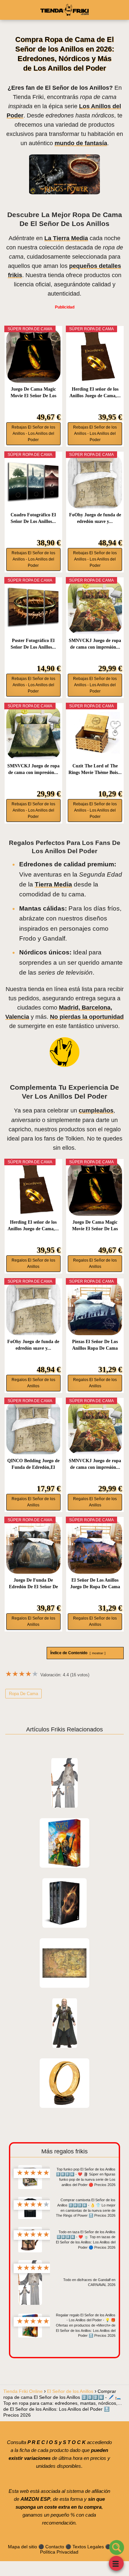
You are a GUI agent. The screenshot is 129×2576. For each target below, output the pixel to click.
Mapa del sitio (22, 2547)
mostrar (98, 1653)
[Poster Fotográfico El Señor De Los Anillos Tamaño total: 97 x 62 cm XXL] (33, 607)
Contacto (55, 2547)
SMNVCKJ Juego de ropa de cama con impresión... (95, 644)
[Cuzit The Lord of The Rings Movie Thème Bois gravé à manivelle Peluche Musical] (95, 733)
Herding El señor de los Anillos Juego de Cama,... (95, 392)
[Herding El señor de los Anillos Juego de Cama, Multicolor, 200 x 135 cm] (95, 356)
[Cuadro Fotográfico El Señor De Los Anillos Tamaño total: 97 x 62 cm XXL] (33, 481)
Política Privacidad (59, 2552)
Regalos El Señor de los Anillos (33, 1263)
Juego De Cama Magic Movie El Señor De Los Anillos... (33, 393)
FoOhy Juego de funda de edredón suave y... (95, 518)
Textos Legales (88, 2547)
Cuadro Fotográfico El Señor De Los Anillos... (33, 518)
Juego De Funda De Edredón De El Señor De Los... (33, 1584)
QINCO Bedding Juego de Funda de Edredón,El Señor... (33, 1465)
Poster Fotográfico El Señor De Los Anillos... (33, 644)
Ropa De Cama (23, 1694)
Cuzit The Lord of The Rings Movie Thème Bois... (95, 769)
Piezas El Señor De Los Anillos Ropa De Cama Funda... (95, 1345)
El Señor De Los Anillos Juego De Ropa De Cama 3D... (95, 1584)
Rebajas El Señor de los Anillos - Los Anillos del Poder (33, 434)
